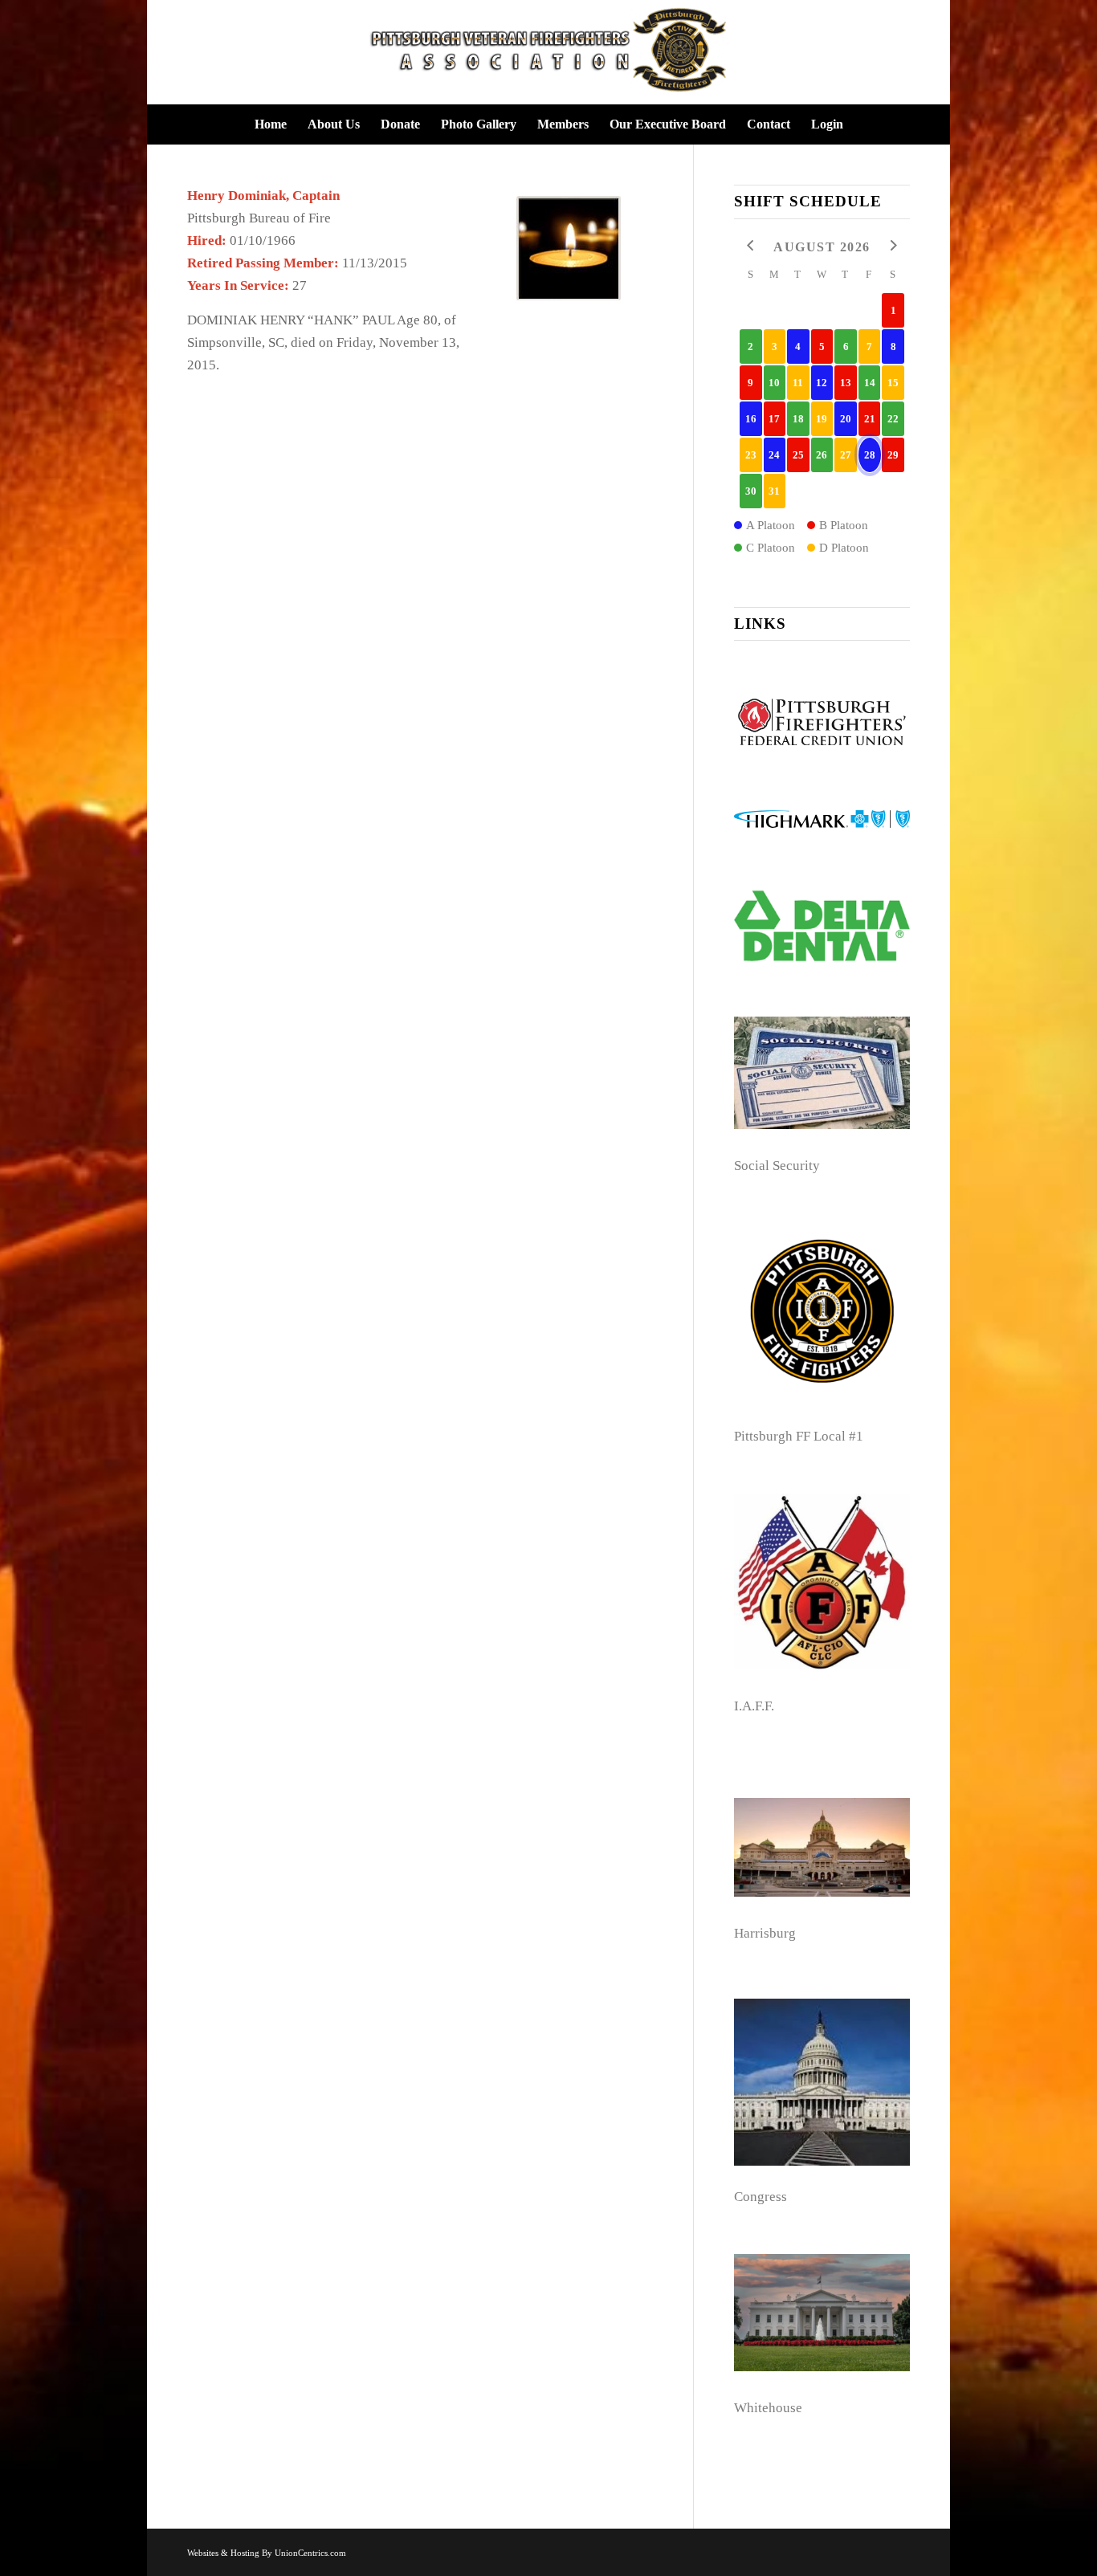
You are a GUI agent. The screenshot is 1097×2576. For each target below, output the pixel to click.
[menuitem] (271, 124)
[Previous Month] (751, 246)
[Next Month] (893, 246)
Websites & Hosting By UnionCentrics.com (267, 2553)
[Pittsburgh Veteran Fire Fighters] (548, 52)
